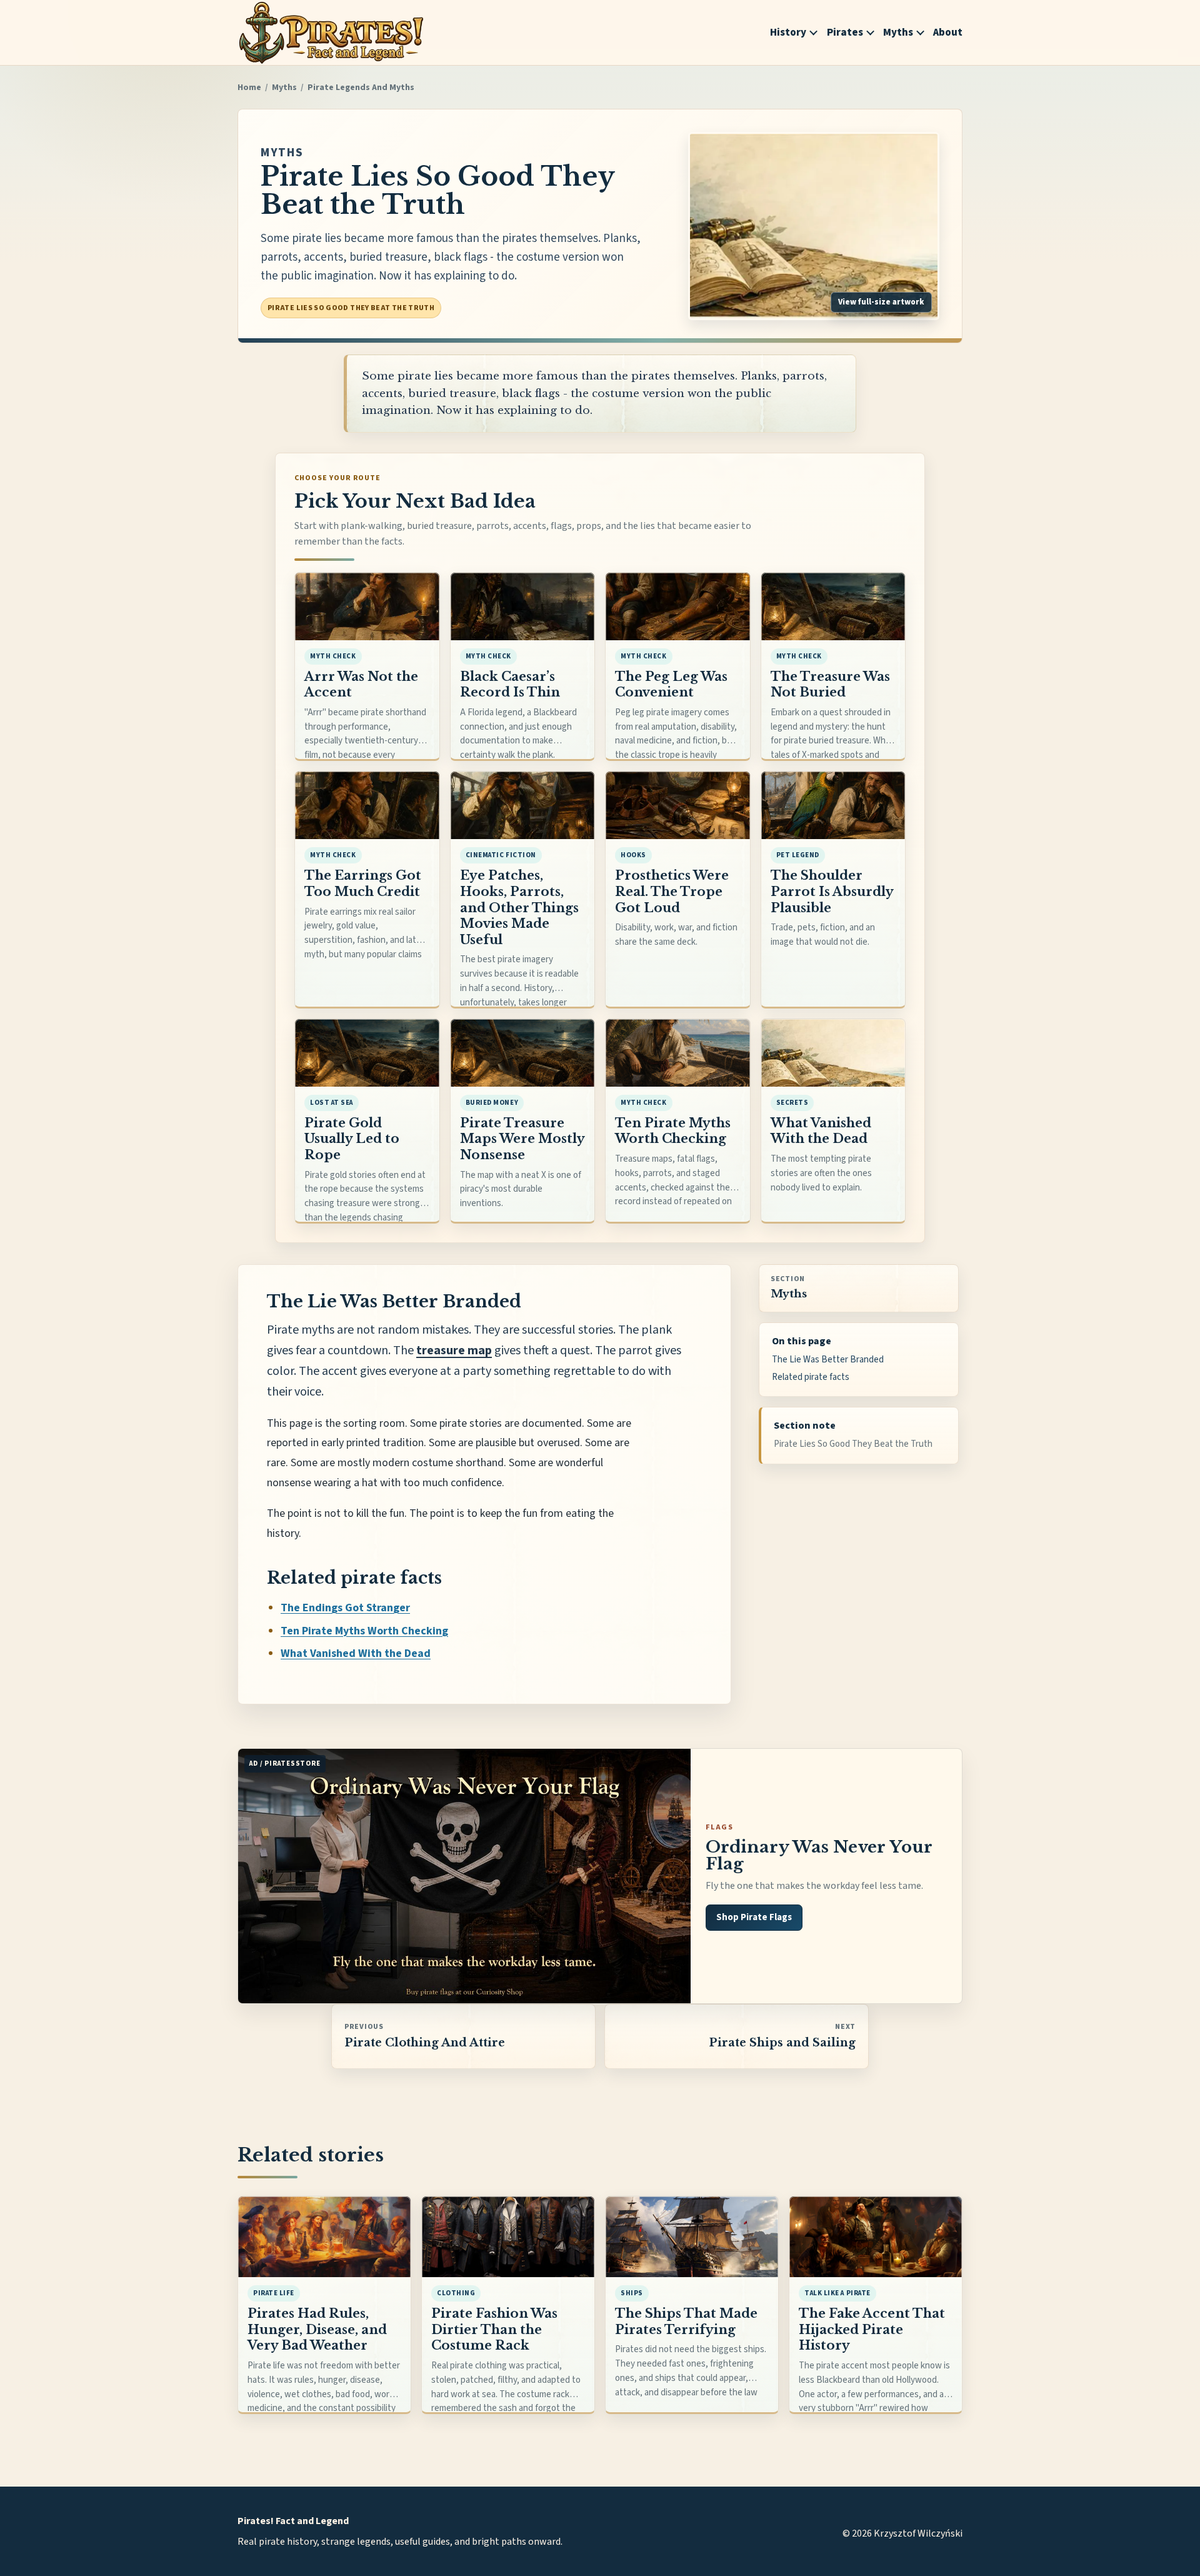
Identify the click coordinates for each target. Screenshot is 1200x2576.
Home (249, 88)
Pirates (845, 33)
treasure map (454, 1351)
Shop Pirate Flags (754, 1917)
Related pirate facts (811, 1377)
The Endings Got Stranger (345, 1608)
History (788, 33)
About (948, 33)
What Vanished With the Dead (356, 1653)
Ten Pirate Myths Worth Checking (364, 1631)
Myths (898, 33)
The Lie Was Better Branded (828, 1360)
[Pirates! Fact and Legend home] (331, 33)
